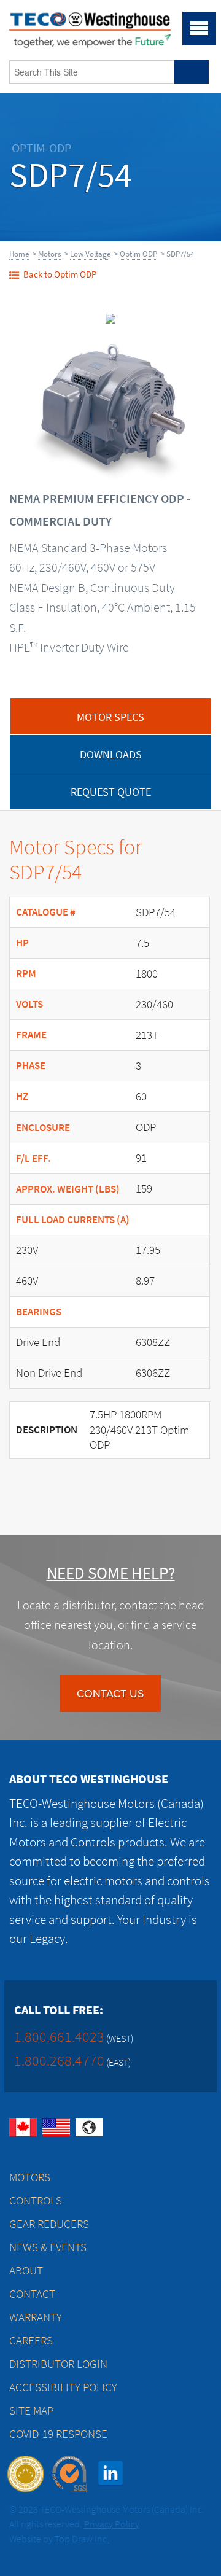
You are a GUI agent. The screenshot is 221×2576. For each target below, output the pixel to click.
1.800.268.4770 (59, 2060)
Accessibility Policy (63, 2387)
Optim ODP (138, 254)
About (26, 2271)
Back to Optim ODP (60, 274)
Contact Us (110, 1694)
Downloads (111, 755)
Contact (32, 2294)
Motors (49, 254)
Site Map (31, 2411)
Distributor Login (58, 2364)
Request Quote (111, 792)
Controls (36, 2200)
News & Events (48, 2247)
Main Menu (199, 29)
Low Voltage (90, 254)
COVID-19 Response (58, 2434)
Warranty (36, 2317)
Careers (31, 2341)
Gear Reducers (49, 2224)
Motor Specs (110, 717)
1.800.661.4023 (59, 2037)
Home (19, 254)
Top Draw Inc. (82, 2539)
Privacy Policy (112, 2524)
